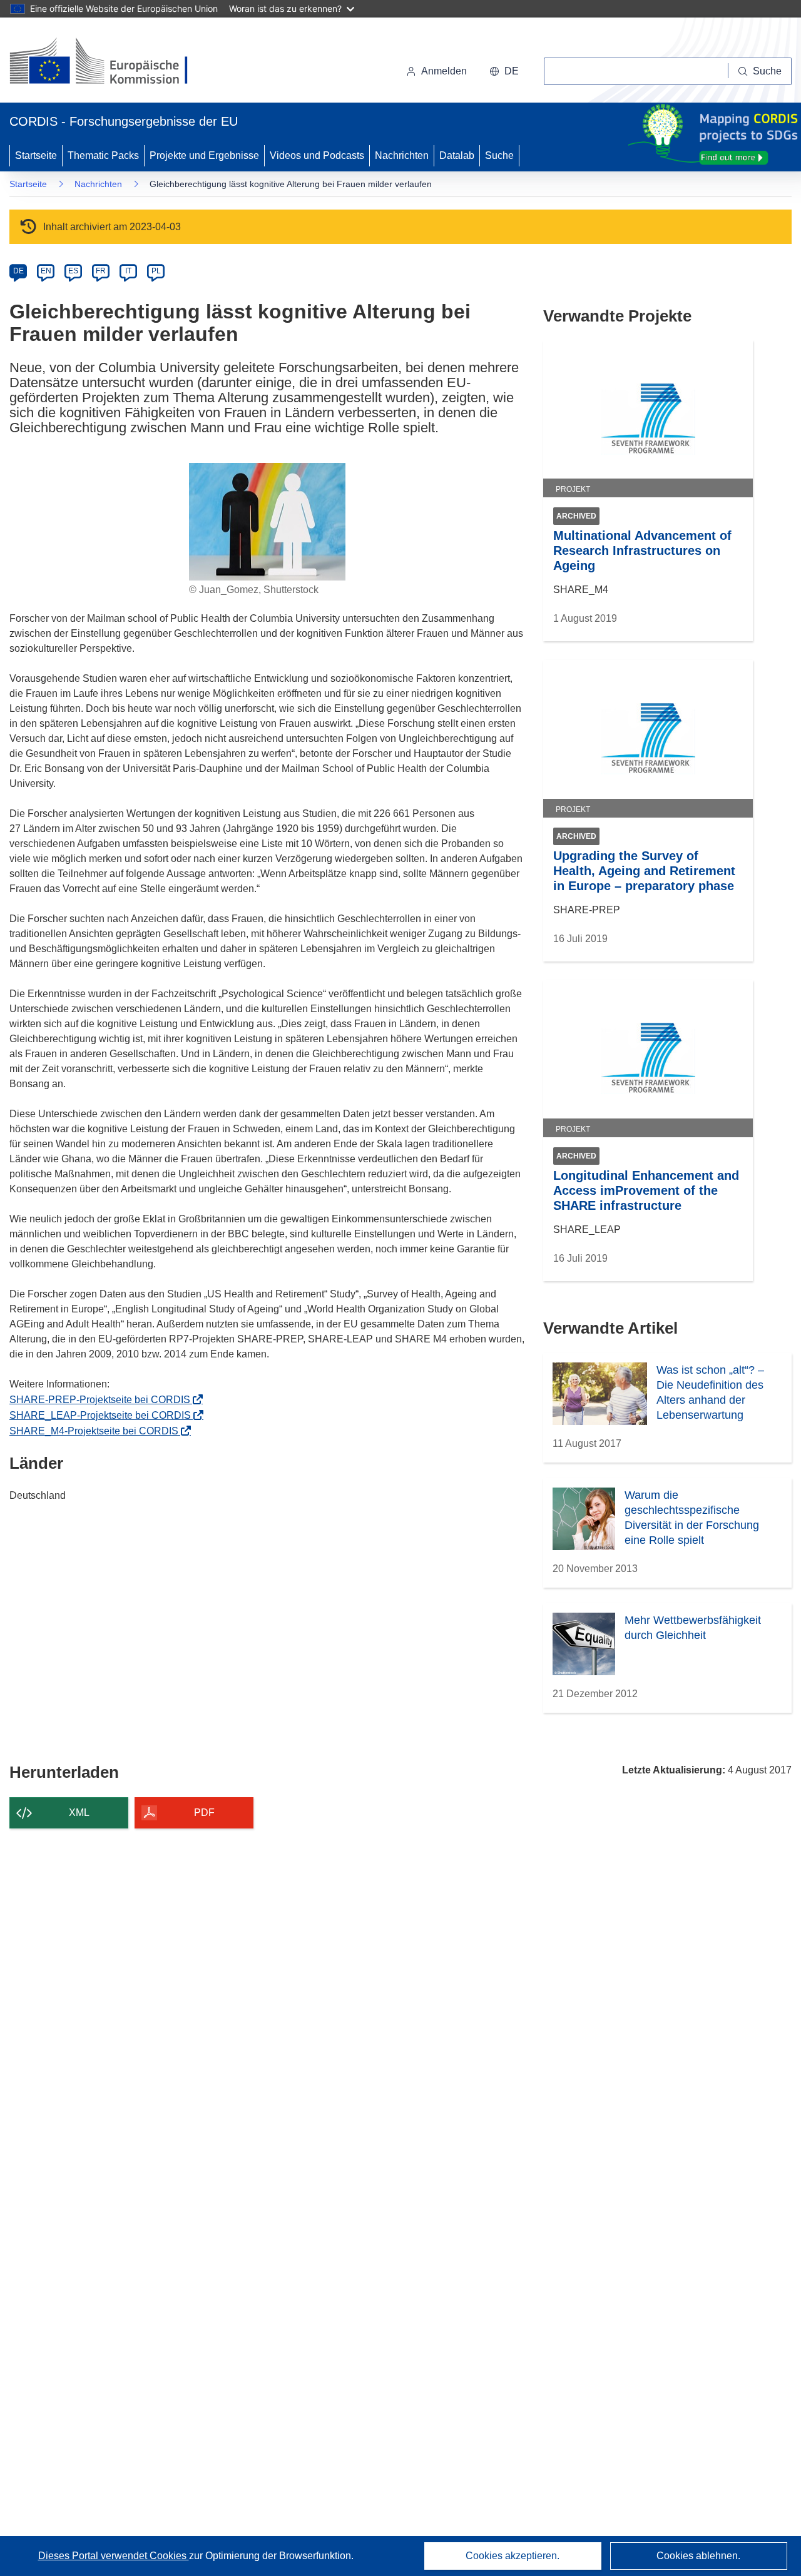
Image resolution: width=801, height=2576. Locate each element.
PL (156, 271)
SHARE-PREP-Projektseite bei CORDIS (104, 1400)
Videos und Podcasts (317, 155)
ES (73, 271)
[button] (504, 71)
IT (128, 271)
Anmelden (444, 71)
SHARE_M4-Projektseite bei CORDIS (98, 1431)
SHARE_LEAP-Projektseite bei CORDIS (104, 1415)
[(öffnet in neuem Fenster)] (110, 63)
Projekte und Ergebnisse (204, 155)
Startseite (36, 155)
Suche (499, 155)
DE (18, 271)
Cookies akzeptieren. (513, 2556)
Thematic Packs (103, 155)
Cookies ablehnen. (698, 2556)
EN (46, 271)
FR (101, 271)
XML (79, 1813)
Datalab (457, 155)
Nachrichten (402, 155)
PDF (204, 1813)
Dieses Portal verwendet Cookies (114, 2556)
